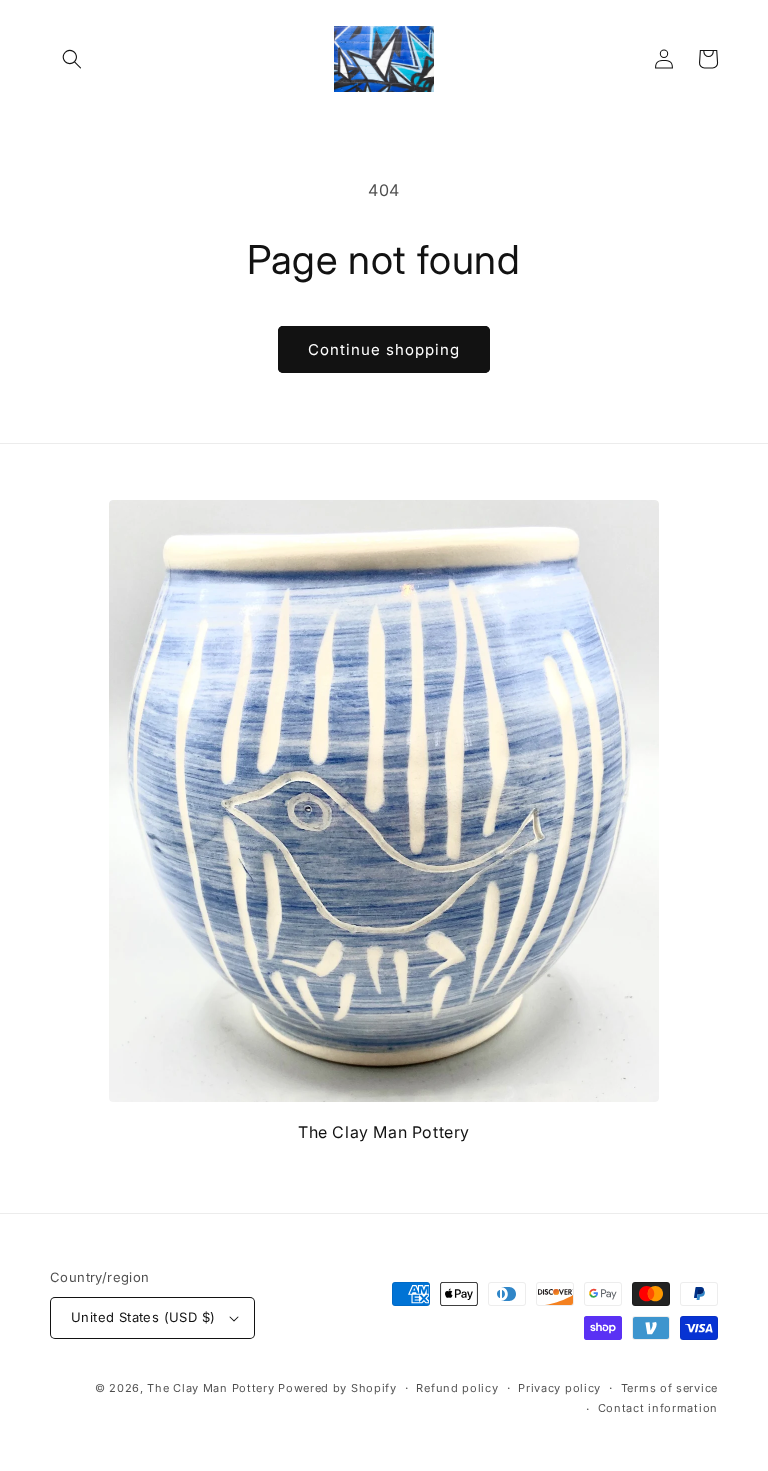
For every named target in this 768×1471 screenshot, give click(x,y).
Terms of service (669, 1388)
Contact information (658, 1408)
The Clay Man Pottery (210, 1388)
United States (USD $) (143, 1317)
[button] (72, 59)
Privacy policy (559, 1388)
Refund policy (457, 1388)
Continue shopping (384, 349)
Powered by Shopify (337, 1388)
